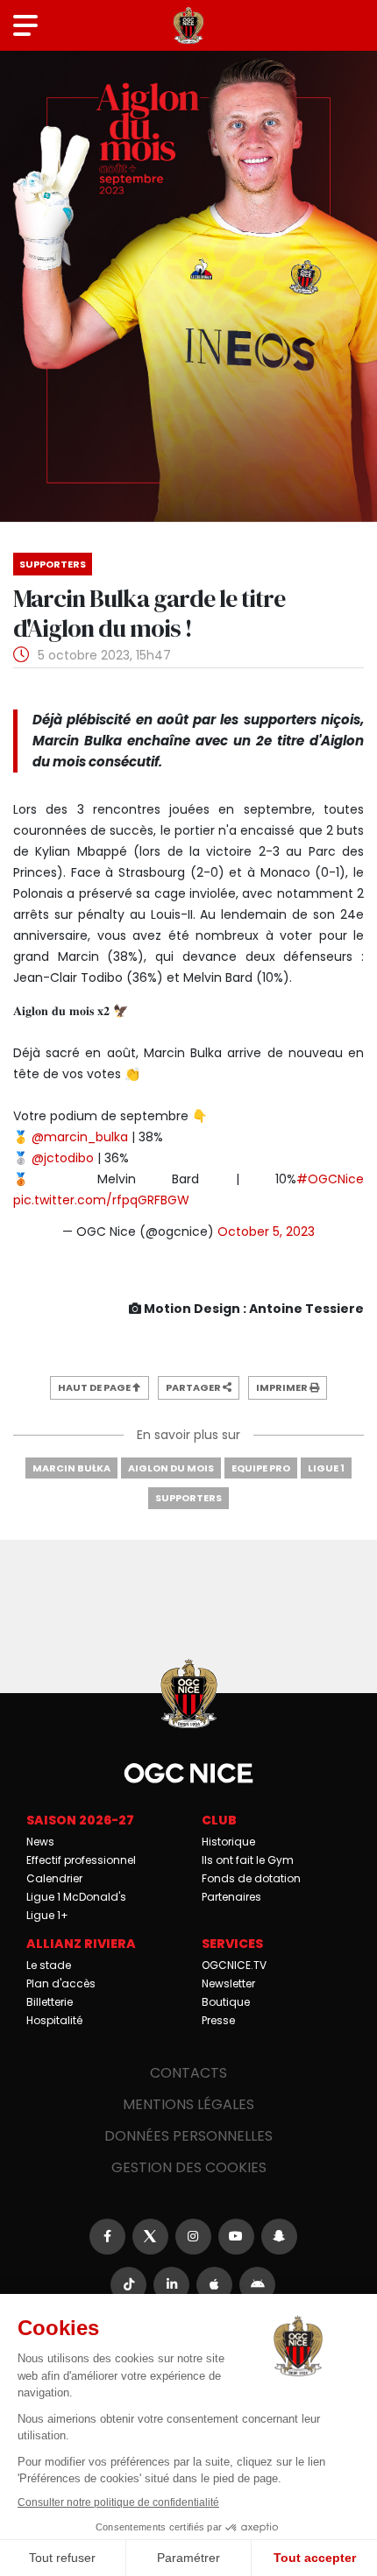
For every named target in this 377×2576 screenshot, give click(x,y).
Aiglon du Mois (171, 1468)
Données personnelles (188, 2136)
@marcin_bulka (80, 1137)
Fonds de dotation (251, 1878)
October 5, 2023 (266, 1232)
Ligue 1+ (47, 1915)
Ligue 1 (326, 1468)
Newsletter (228, 1983)
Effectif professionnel (81, 1860)
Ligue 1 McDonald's (76, 1897)
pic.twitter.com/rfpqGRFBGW (101, 1200)
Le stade (49, 1965)
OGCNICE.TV (234, 1965)
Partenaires (231, 1897)
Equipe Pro (261, 1468)
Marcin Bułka (71, 1468)
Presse (218, 2020)
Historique (228, 1842)
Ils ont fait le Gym (248, 1860)
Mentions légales (188, 2104)
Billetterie (50, 2002)
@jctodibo (63, 1158)
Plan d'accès (61, 1983)
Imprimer (283, 1387)
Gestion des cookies (189, 2167)
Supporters (188, 1498)
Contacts (188, 2073)
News (40, 1842)
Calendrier (54, 1878)
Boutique (226, 2002)
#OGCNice (330, 1179)
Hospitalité (54, 2020)
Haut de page (95, 1387)
